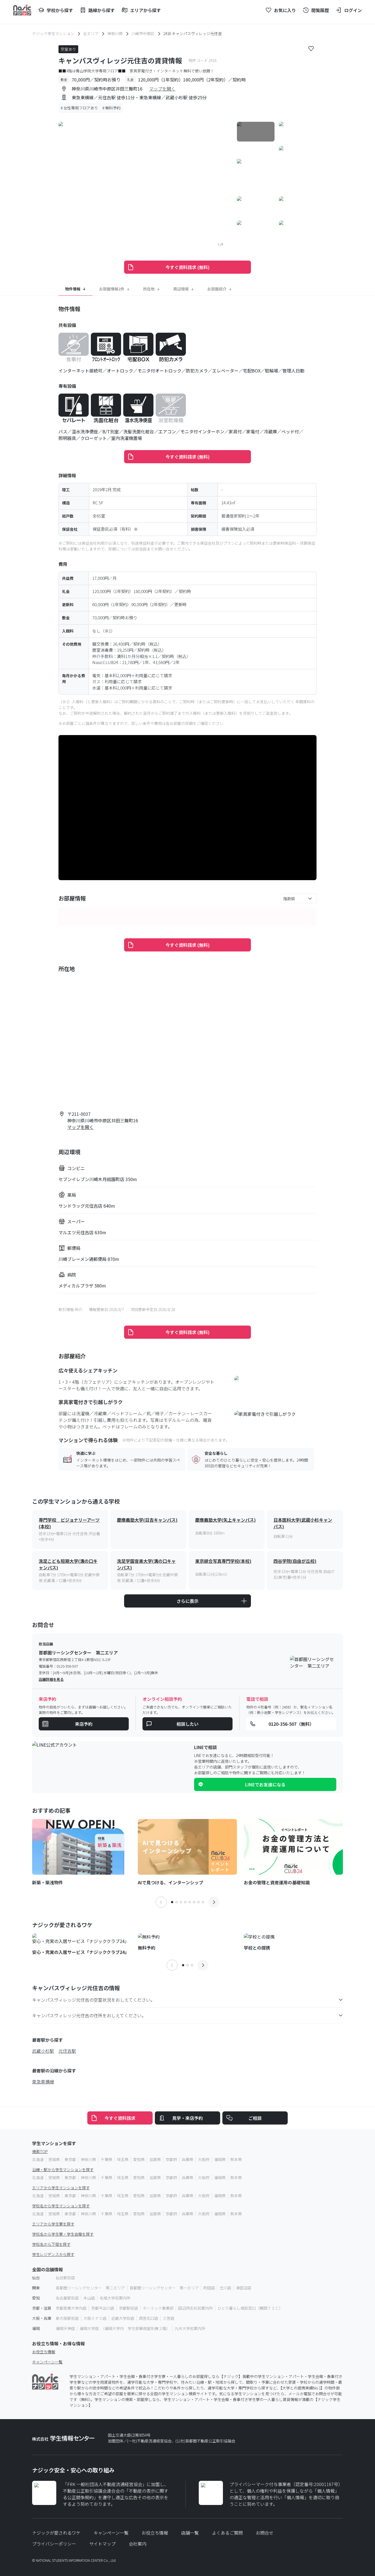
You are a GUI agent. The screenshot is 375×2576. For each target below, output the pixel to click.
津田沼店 (244, 2288)
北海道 (38, 2159)
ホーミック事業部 (158, 2308)
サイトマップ (102, 2544)
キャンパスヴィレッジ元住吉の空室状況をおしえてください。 (93, 2000)
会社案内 (138, 2544)
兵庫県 (187, 2159)
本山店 (89, 2298)
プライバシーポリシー (54, 2544)
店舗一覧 (190, 2533)
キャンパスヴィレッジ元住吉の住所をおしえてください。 (89, 2015)
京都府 (171, 2159)
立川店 (225, 2288)
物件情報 (73, 289)
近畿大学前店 (123, 2318)
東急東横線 (43, 2081)
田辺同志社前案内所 (195, 2308)
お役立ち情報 (44, 2352)
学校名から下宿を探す (51, 2244)
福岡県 (220, 2159)
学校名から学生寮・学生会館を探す (63, 2234)
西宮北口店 (149, 2318)
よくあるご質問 (227, 2533)
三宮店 (169, 2318)
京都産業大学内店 (71, 2308)
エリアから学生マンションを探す (61, 2188)
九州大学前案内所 (190, 2328)
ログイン (353, 10)
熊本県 (236, 2159)
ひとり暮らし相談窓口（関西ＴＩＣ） (250, 2308)
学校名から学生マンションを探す (61, 2206)
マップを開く (162, 89)
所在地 (149, 289)
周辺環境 (181, 289)
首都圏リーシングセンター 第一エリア (164, 2288)
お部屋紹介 (217, 289)
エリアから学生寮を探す (53, 2224)
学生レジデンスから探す (53, 2254)
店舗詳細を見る (51, 1679)
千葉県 (107, 2159)
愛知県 (139, 2159)
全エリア (91, 33)
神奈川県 (115, 33)
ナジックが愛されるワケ (56, 2533)
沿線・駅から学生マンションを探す (63, 2170)
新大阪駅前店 (67, 2318)
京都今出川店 (103, 2308)
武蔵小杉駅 (43, 2051)
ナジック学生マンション (53, 33)
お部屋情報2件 (112, 289)
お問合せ (265, 2533)
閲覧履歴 (320, 10)
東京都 (70, 2159)
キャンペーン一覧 (47, 2362)
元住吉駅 (67, 2051)
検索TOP (40, 2151)
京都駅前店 (128, 2308)
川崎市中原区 (143, 33)
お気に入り (285, 10)
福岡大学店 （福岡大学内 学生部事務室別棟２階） (125, 2328)
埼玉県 (123, 2159)
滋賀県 (155, 2159)
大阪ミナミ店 (95, 2318)
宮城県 (54, 2159)
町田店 (209, 2288)
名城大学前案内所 (115, 2298)
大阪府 (204, 2159)
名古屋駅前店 (67, 2298)
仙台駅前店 (65, 2278)
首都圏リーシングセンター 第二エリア (90, 2288)
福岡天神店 (65, 2328)
